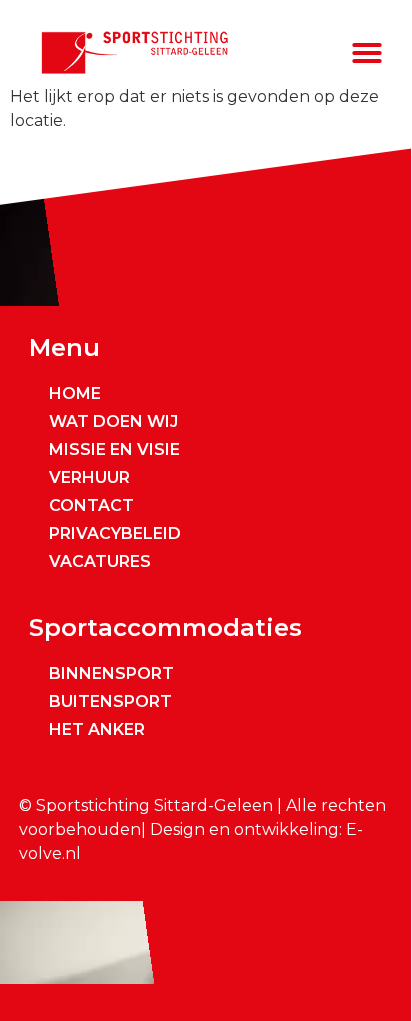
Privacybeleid (115, 533)
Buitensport (110, 701)
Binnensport (111, 673)
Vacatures (100, 561)
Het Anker (97, 729)
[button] (367, 53)
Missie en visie (114, 449)
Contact (91, 505)
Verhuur (89, 477)
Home (75, 393)
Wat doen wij (113, 421)
